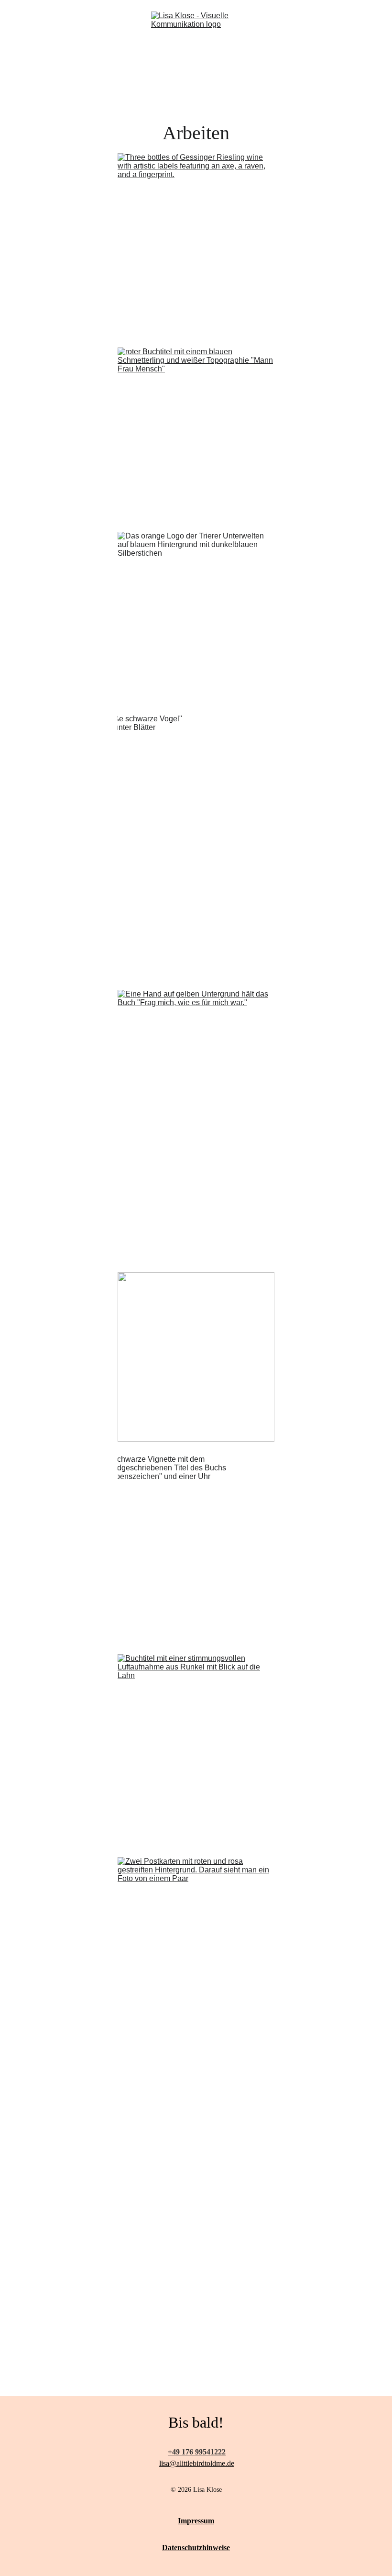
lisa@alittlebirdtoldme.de (197, 2463)
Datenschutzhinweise (196, 2548)
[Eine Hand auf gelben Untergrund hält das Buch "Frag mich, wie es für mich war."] (196, 1124)
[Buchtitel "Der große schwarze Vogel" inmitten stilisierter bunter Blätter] (196, 846)
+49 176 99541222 (197, 2452)
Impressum (196, 2521)
